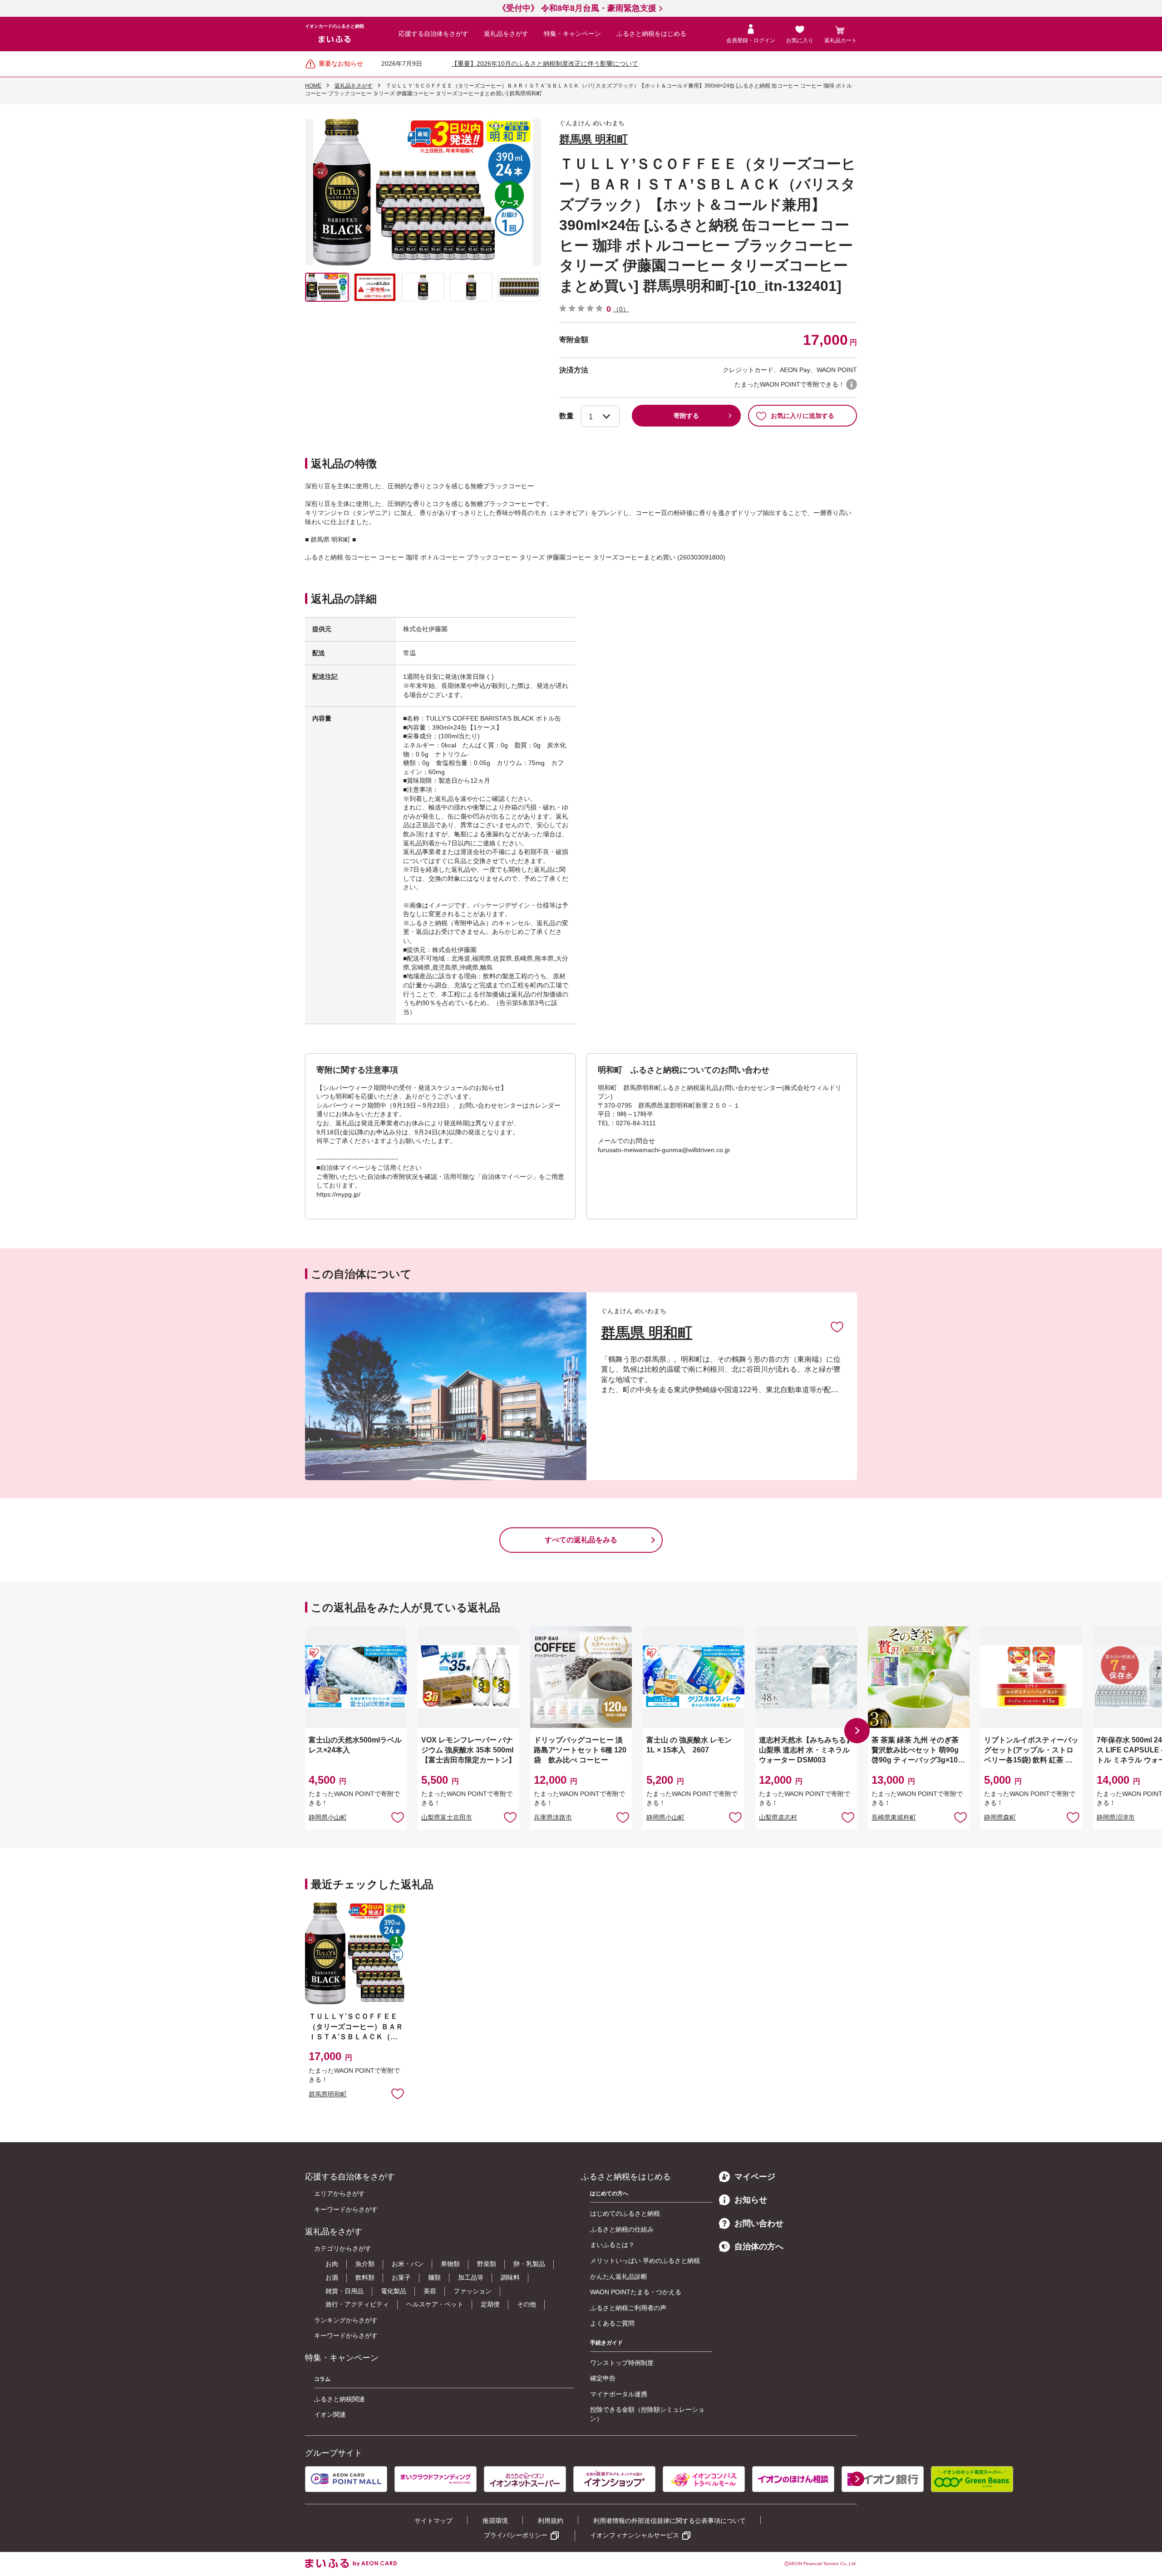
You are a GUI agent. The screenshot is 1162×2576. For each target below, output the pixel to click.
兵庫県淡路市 (553, 1817)
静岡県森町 (1000, 1817)
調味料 (510, 2277)
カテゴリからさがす (343, 2248)
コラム (322, 2379)
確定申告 (603, 2378)
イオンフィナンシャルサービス (635, 2535)
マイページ (755, 2177)
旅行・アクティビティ (357, 2304)
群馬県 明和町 (593, 139)
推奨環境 (495, 2521)
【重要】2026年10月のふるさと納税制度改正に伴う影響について (545, 64)
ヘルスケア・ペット (435, 2304)
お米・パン (408, 2264)
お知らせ (751, 2200)
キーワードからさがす (346, 2209)
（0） (621, 309)
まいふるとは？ (612, 2245)
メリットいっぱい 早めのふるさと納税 (645, 2261)
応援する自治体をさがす (433, 34)
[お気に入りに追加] (837, 1326)
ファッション (473, 2291)
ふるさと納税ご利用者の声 (628, 2308)
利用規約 (551, 2521)
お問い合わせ (759, 2223)
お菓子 (401, 2277)
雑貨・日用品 (345, 2291)
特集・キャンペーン (572, 34)
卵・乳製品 (529, 2264)
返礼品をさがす (506, 34)
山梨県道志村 (778, 1817)
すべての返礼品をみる (581, 1540)
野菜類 (487, 2264)
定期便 (490, 2304)
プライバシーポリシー (516, 2535)
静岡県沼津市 (1116, 1817)
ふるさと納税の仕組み (622, 2229)
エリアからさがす (340, 2193)
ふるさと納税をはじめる (651, 34)
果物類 (450, 2264)
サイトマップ (433, 2521)
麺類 (434, 2277)
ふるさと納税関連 (340, 2399)
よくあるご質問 (612, 2323)
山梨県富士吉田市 (447, 1817)
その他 (527, 2304)
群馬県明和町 (328, 2094)
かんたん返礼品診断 (619, 2277)
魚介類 (365, 2264)
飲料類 (365, 2277)
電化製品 (394, 2291)
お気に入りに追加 (837, 1326)
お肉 (332, 2264)
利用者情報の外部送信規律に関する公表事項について (670, 2521)
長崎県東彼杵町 (894, 1817)
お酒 (332, 2277)
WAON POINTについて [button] (852, 384)
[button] (857, 1731)
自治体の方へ (759, 2247)
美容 (430, 2291)
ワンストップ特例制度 (622, 2363)
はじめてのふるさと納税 (625, 2213)
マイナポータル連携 (619, 2394)
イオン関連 (330, 2414)
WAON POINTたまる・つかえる (636, 2292)
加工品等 (471, 2277)
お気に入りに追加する (803, 416)
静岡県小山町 (328, 1817)
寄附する (686, 416)
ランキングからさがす (346, 2320)
